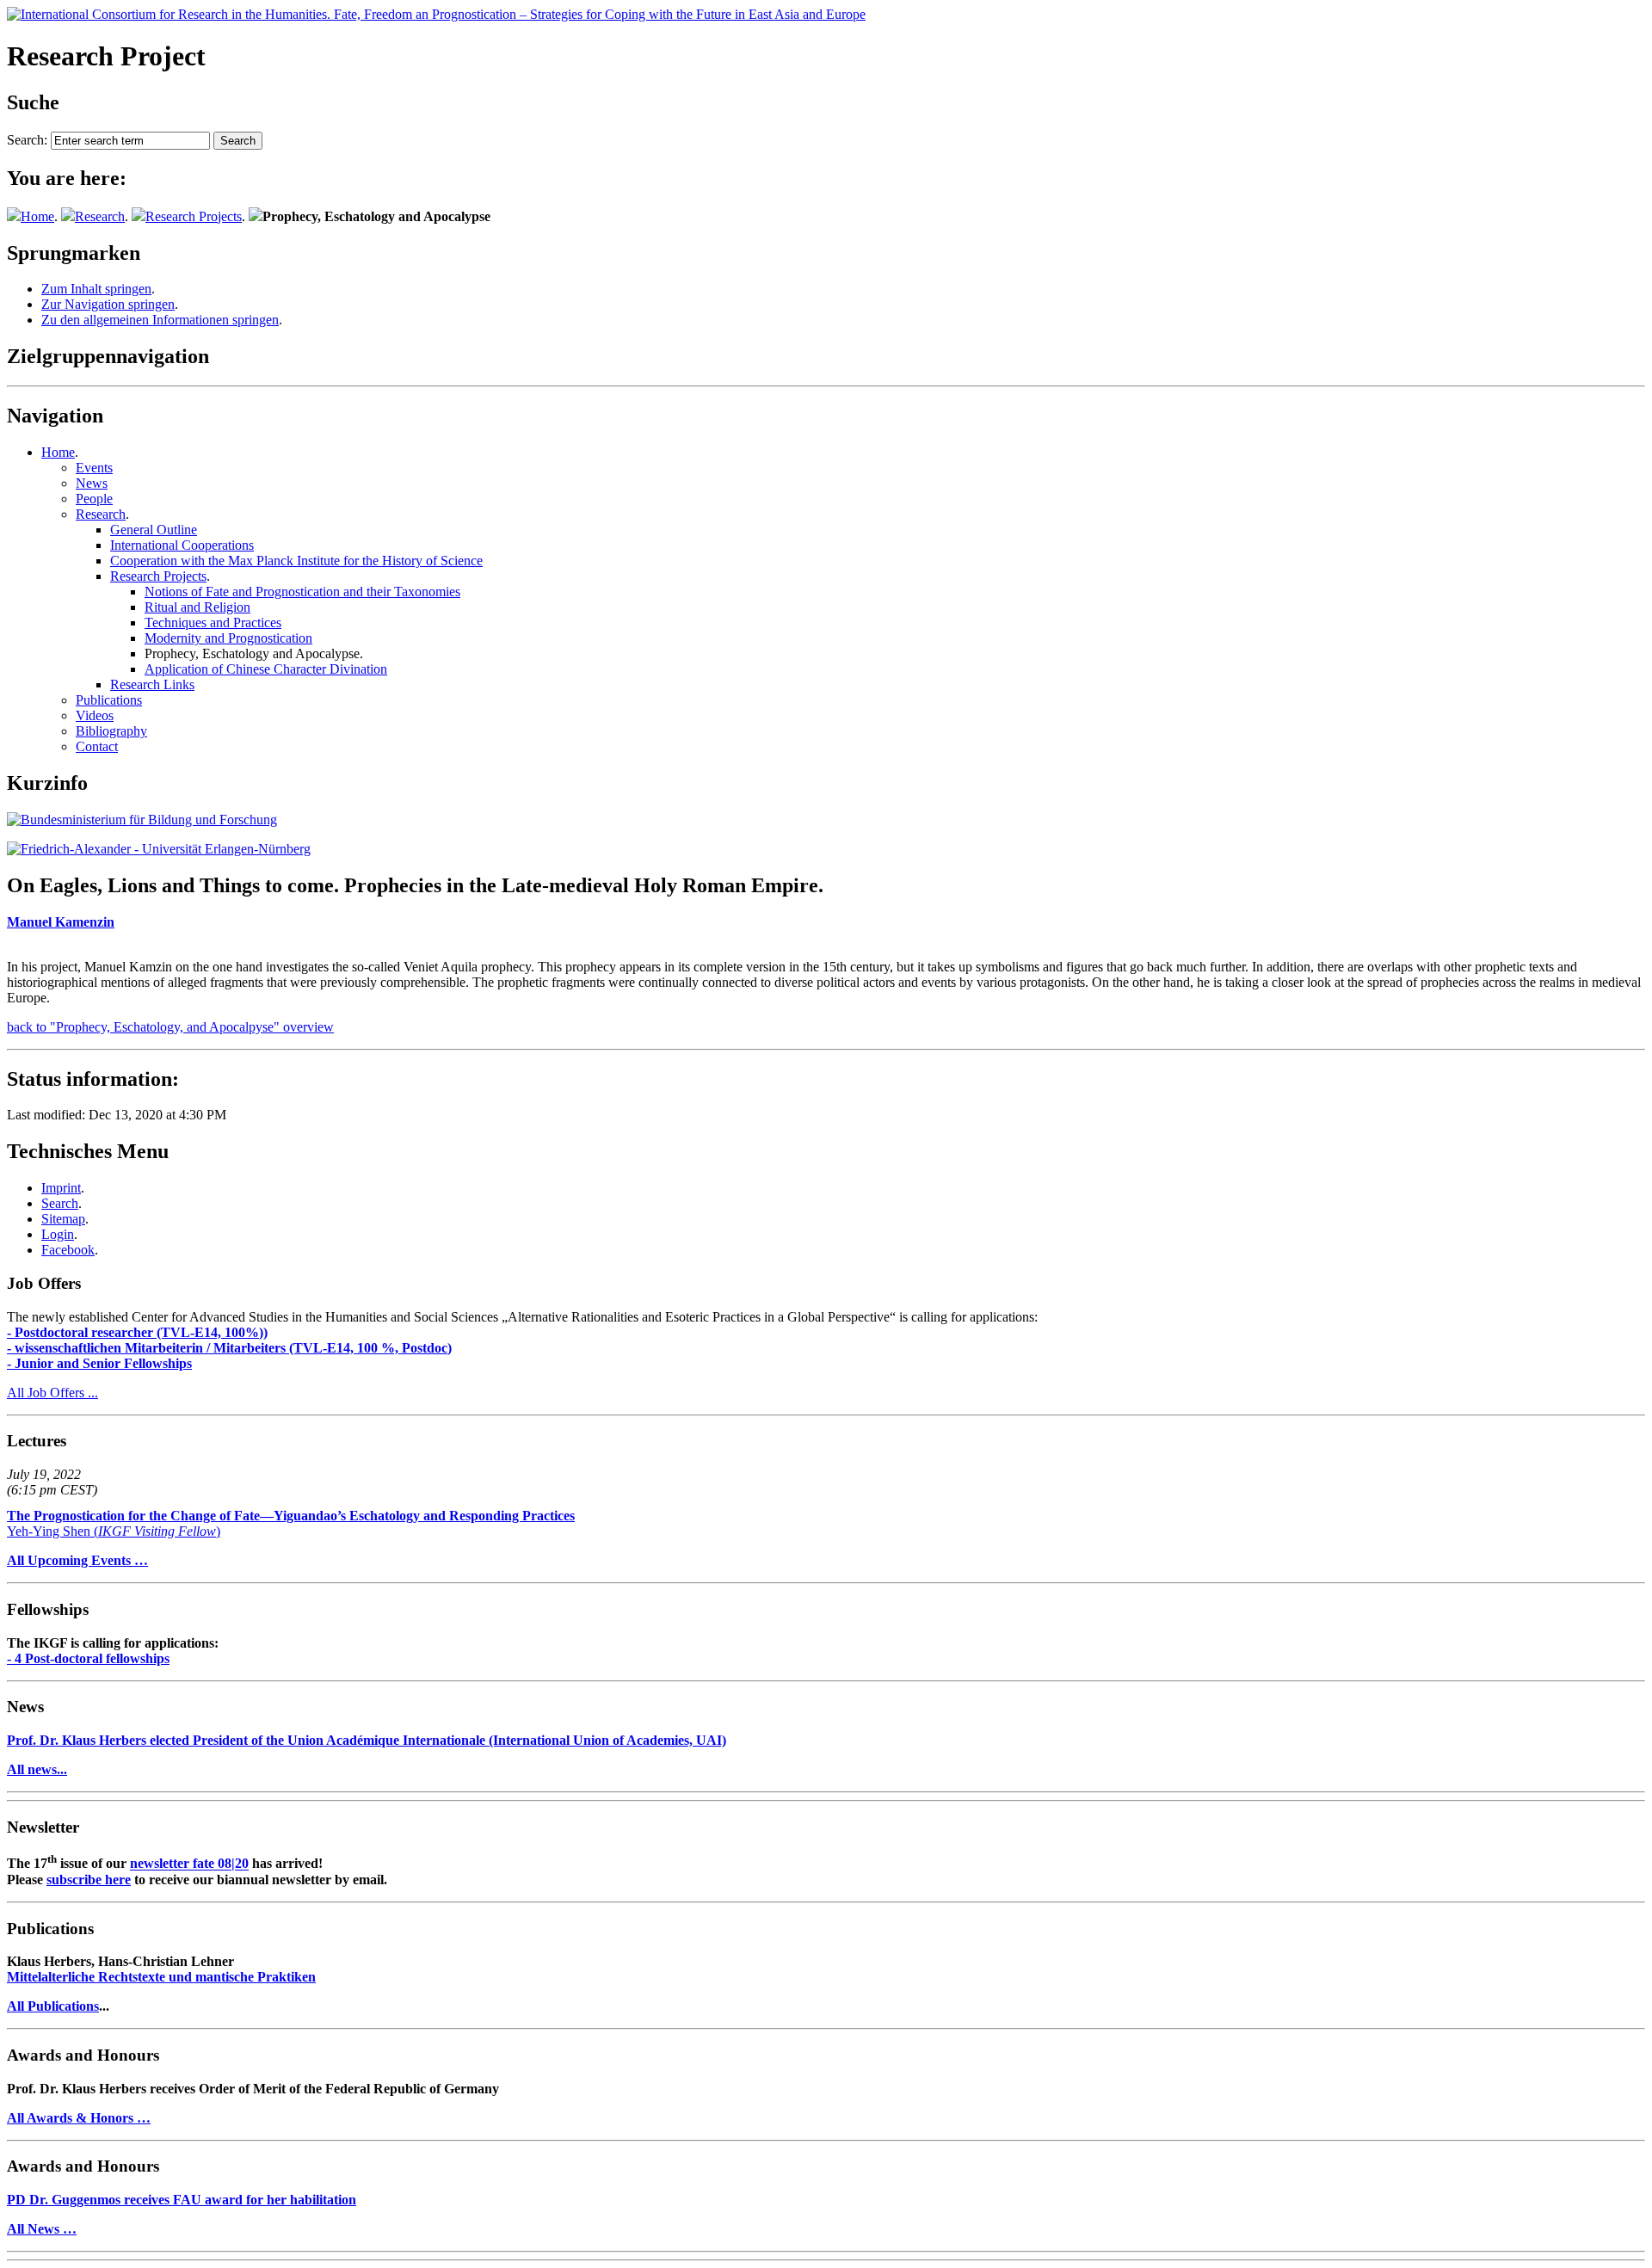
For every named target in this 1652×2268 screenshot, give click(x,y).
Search (60, 1203)
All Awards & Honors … (79, 2118)
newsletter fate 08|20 (189, 1864)
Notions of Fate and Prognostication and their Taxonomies (302, 592)
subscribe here (89, 1880)
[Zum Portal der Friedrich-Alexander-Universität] (159, 849)
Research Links (152, 684)
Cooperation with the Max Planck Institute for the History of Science (296, 561)
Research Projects (194, 216)
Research (100, 216)
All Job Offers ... (52, 1393)
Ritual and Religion (197, 607)
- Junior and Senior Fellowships (99, 1363)
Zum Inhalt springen (96, 289)
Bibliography (111, 731)
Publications (109, 700)
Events (94, 468)
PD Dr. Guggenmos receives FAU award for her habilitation (182, 2200)
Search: (27, 140)
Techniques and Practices (213, 622)
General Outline (154, 530)
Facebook (68, 1250)
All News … (42, 2229)
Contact (97, 746)
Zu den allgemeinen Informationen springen (160, 320)
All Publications (53, 2006)
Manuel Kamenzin (61, 922)
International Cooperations (182, 545)
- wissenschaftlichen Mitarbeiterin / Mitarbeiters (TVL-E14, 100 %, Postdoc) (229, 1348)
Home (37, 216)
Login (58, 1234)
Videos (95, 715)
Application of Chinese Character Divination (266, 669)
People (94, 499)
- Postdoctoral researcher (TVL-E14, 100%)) (137, 1332)
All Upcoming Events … (77, 1560)
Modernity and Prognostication (228, 638)
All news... (37, 1769)
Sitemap (63, 1219)
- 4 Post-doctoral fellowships (88, 1658)
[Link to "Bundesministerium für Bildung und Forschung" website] (142, 820)
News (92, 483)
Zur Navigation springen (108, 304)
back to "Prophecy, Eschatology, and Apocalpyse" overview (170, 1027)
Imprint (61, 1188)
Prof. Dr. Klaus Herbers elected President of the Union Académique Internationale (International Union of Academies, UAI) (367, 1740)
